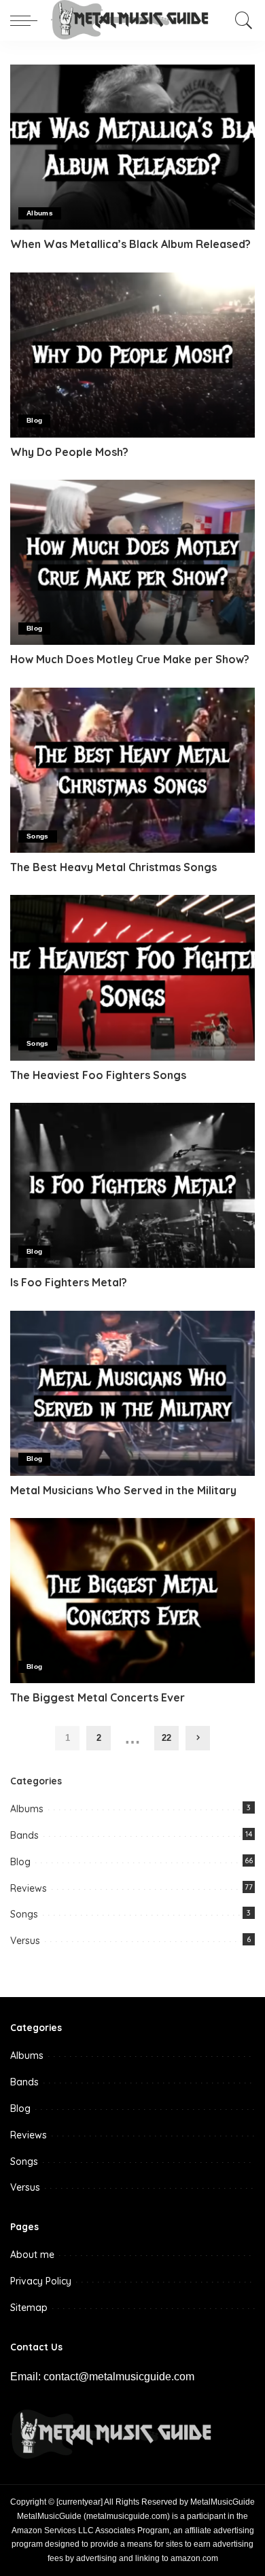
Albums (40, 213)
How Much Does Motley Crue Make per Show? (130, 659)
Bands (24, 1835)
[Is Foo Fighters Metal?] (132, 1185)
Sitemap (29, 2308)
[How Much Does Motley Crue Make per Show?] (132, 562)
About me (32, 2255)
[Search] (241, 20)
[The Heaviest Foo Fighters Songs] (132, 977)
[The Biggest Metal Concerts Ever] (132, 1601)
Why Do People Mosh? (69, 452)
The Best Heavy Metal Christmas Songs (113, 867)
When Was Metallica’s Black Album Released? (130, 244)
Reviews (29, 1888)
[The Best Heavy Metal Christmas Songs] (132, 770)
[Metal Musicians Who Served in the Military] (132, 1393)
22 (166, 1738)
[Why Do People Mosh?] (132, 355)
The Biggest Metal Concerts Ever (98, 1697)
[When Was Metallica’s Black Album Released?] (132, 147)
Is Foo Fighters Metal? (69, 1282)
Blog (34, 420)
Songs (38, 836)
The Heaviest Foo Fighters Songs (98, 1075)
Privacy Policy (41, 2281)
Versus (25, 1941)
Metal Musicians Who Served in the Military (123, 1490)
